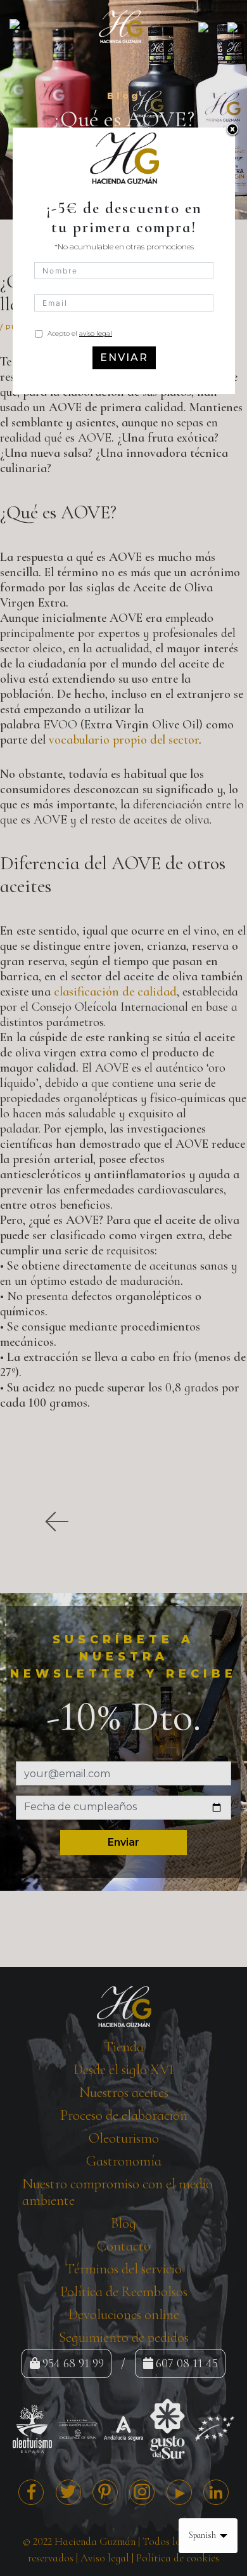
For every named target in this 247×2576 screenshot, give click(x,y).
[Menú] (24, 26)
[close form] (232, 130)
